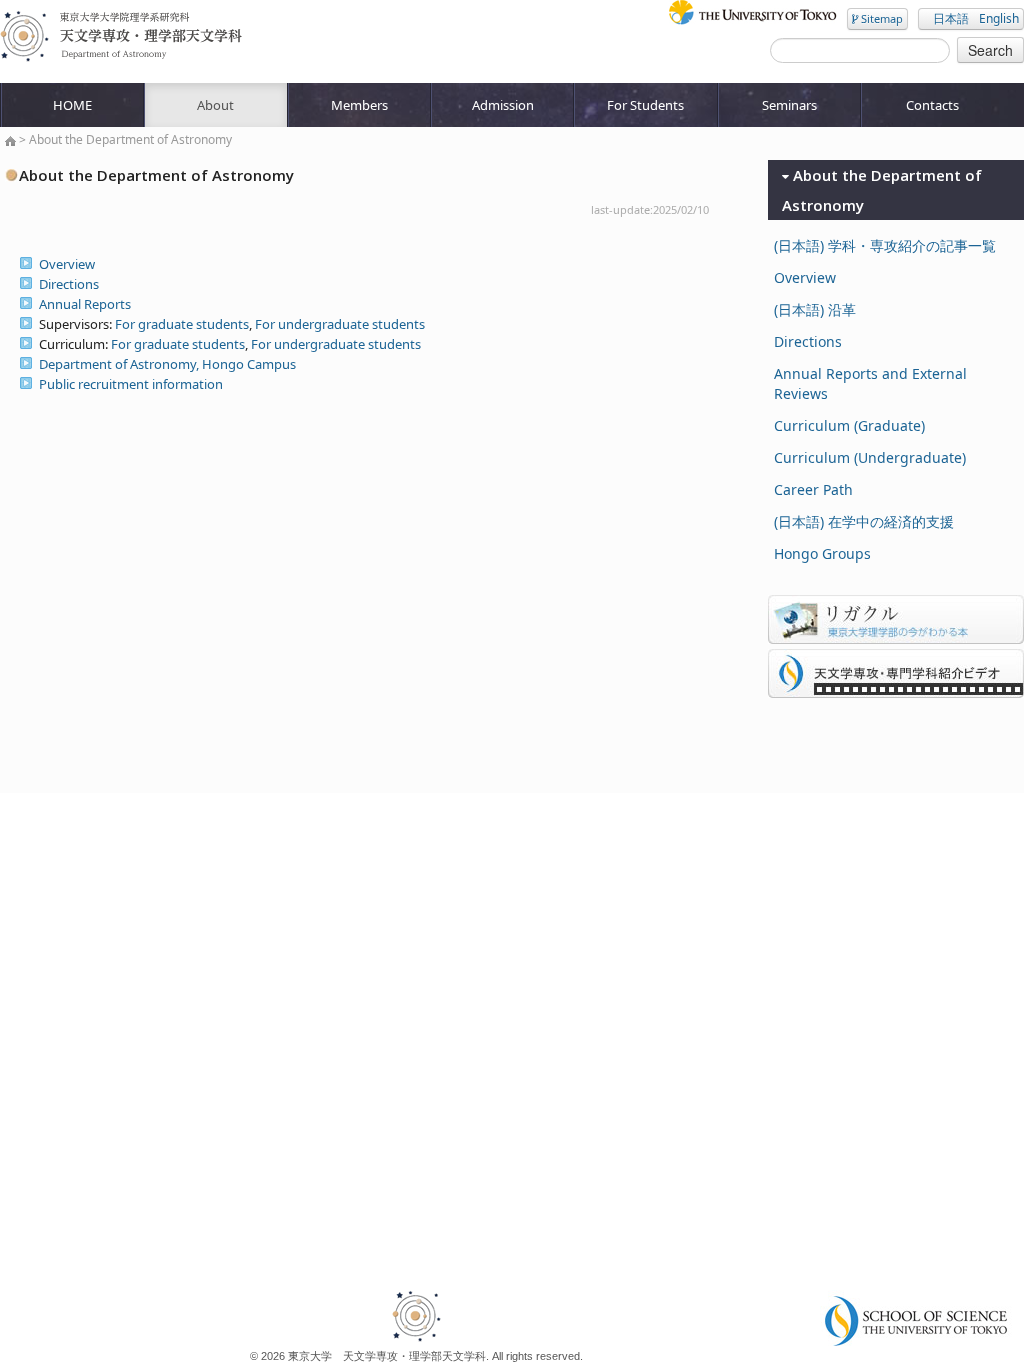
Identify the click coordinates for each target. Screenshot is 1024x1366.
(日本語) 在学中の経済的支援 (864, 521)
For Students (645, 105)
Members (359, 105)
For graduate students (182, 324)
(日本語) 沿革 (815, 309)
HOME (72, 105)
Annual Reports (85, 304)
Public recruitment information (131, 384)
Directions (69, 284)
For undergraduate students (340, 324)
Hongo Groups (822, 553)
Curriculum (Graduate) (849, 425)
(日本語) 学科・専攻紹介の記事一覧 (885, 245)
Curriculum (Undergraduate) (870, 457)
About (215, 105)
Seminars (789, 105)
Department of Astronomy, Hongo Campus (167, 364)
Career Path (813, 489)
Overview (67, 264)
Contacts (932, 105)
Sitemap (880, 18)
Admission (503, 105)
